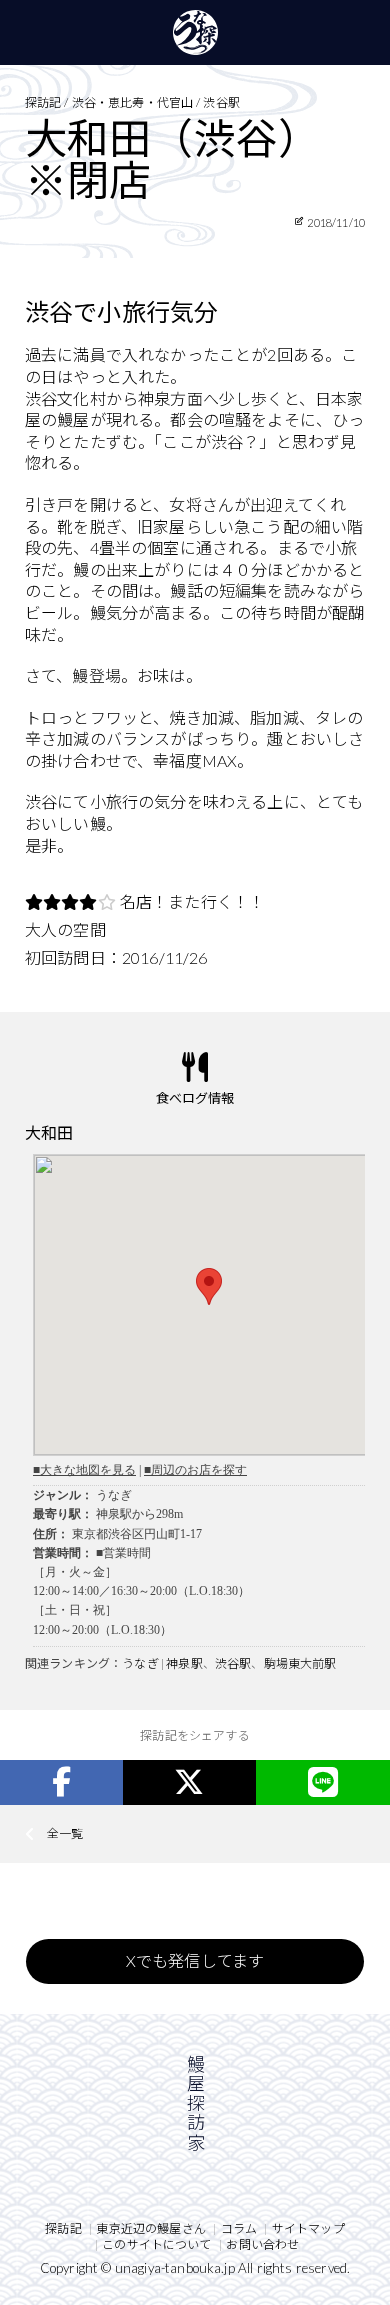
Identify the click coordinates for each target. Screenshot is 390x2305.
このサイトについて (156, 2244)
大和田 (49, 1132)
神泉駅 (184, 1663)
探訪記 (63, 2228)
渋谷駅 (233, 1663)
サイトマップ (308, 2228)
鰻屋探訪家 (195, 32)
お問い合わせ (262, 2244)
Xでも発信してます (195, 1960)
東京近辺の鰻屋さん (150, 2228)
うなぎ (140, 1663)
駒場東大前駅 (300, 1663)
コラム (239, 2228)
